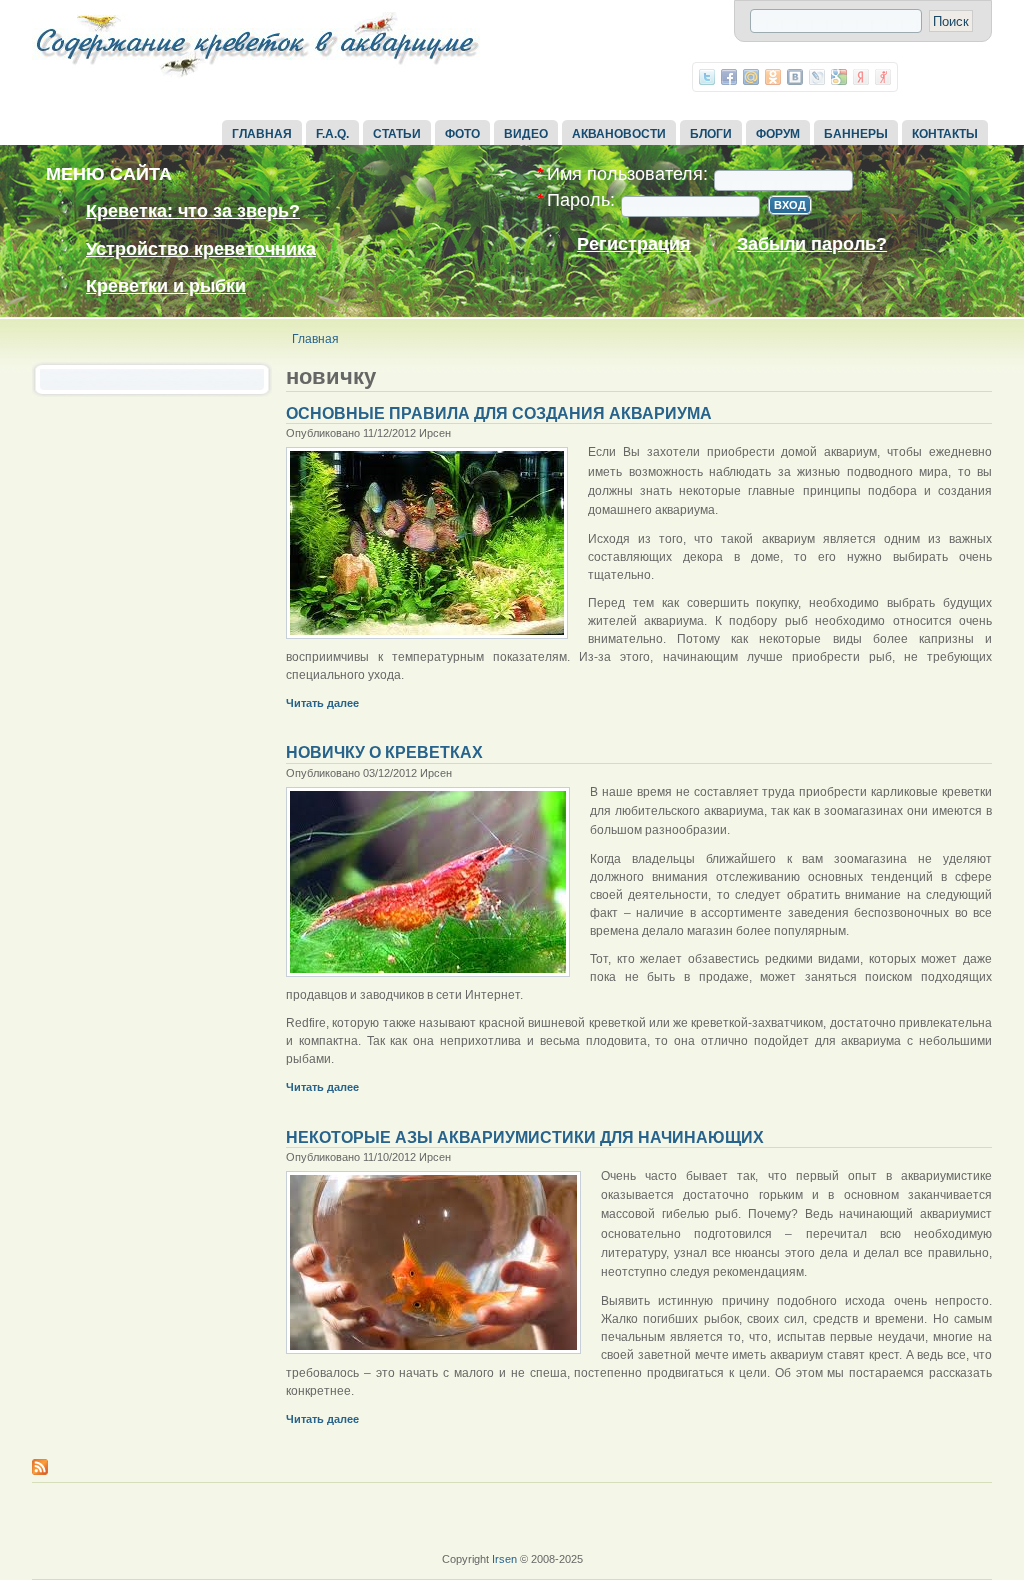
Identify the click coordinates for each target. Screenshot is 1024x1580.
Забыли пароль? (812, 244)
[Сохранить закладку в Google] (839, 77)
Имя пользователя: (622, 174)
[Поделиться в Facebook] (729, 77)
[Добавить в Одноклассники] (773, 77)
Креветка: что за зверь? (193, 211)
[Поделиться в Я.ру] (883, 77)
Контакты (945, 134)
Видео (526, 134)
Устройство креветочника (201, 249)
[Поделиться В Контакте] (795, 77)
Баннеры (856, 134)
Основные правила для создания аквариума (499, 413)
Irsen (504, 1559)
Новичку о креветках (384, 752)
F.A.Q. (332, 134)
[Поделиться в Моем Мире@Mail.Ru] (751, 77)
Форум (778, 134)
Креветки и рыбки (166, 286)
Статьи (397, 134)
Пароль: (576, 200)
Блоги (711, 134)
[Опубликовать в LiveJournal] (817, 77)
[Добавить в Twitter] (707, 77)
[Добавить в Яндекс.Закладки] (861, 77)
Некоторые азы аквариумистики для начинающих (525, 1137)
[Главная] (257, 78)
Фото (462, 134)
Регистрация (634, 244)
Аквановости (619, 134)
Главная (262, 134)
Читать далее (322, 703)
